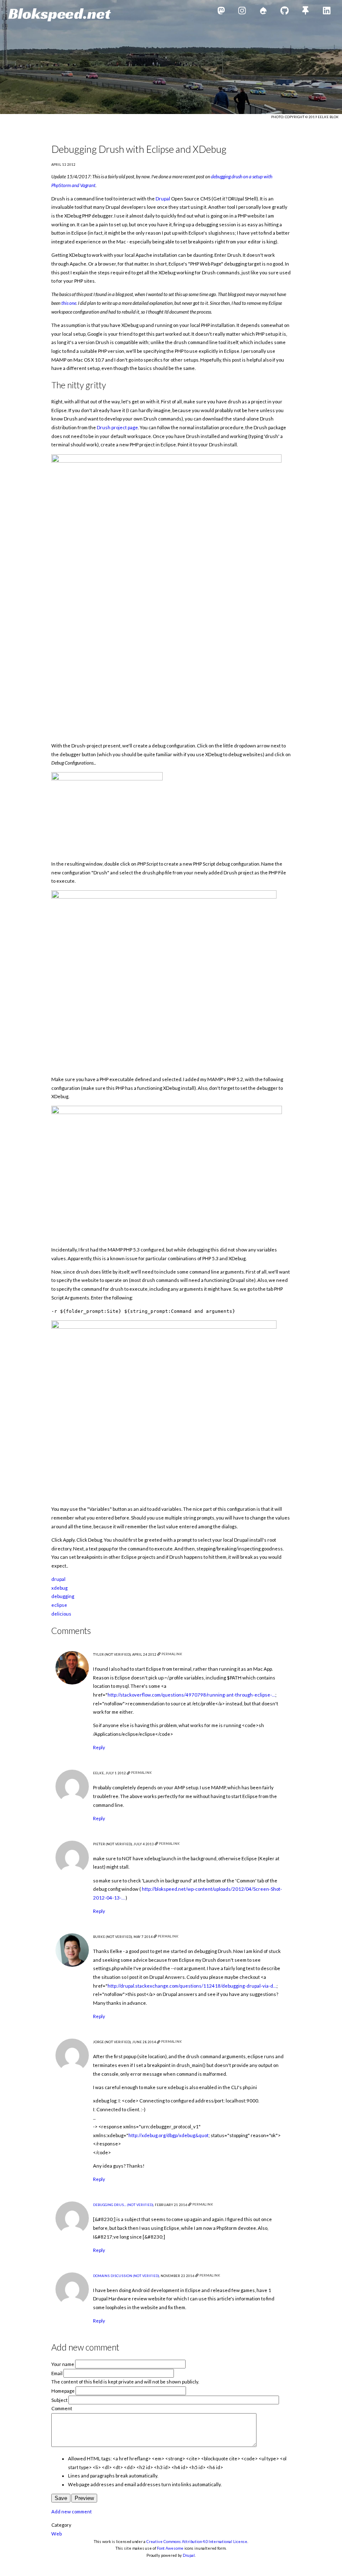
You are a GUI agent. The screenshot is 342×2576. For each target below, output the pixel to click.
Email (57, 2373)
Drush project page (117, 427)
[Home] (60, 15)
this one (69, 303)
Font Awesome (170, 2548)
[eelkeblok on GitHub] (285, 12)
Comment (62, 2408)
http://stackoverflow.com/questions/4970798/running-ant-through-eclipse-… (191, 1695)
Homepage (63, 2391)
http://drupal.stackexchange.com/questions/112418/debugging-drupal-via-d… (192, 1986)
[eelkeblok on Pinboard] (306, 12)
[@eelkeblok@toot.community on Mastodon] (221, 12)
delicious (61, 1614)
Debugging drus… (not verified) (123, 2205)
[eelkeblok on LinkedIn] (327, 12)
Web (57, 2534)
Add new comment (72, 2511)
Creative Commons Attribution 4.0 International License (197, 2542)
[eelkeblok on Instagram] (242, 12)
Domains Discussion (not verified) (126, 2276)
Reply (99, 1747)
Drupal (163, 199)
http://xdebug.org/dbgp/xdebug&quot (168, 2135)
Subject (59, 2400)
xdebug (59, 1588)
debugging (63, 1596)
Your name (63, 2364)
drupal (58, 1579)
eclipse (59, 1605)
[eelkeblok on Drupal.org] (263, 12)
